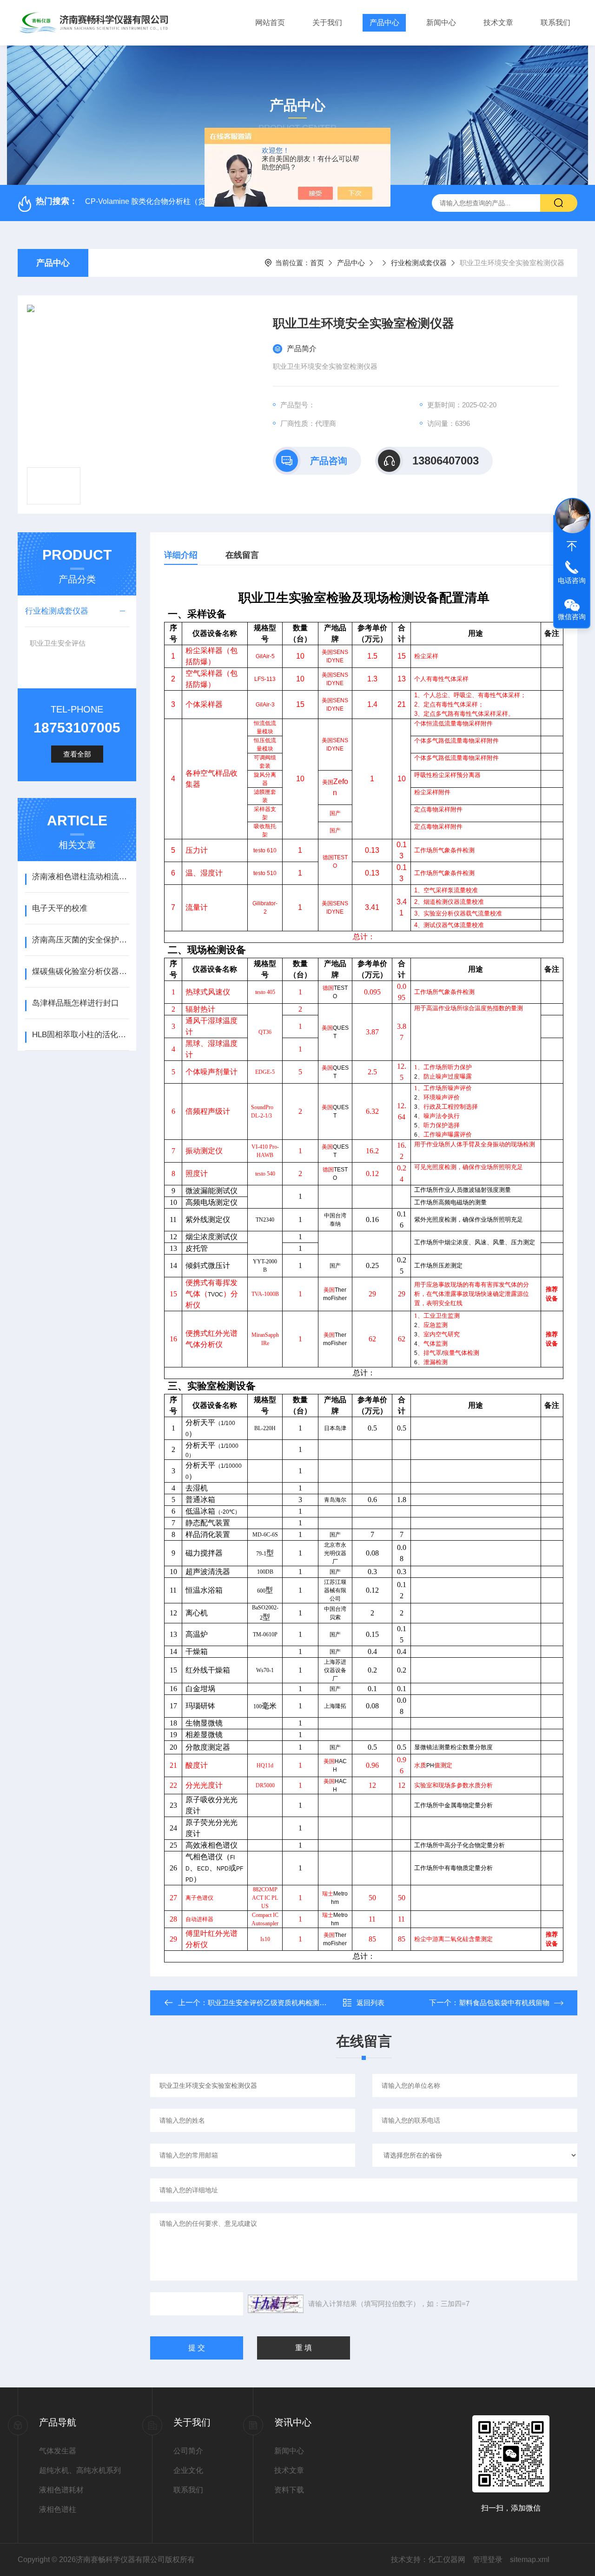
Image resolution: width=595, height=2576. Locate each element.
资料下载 (289, 2490)
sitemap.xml (530, 2560)
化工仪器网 (447, 2560)
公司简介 (188, 2451)
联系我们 (555, 23)
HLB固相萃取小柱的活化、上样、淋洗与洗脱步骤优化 (81, 1035)
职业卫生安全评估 (58, 643)
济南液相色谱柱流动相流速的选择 (81, 877)
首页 (317, 263)
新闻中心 (441, 23)
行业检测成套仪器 (419, 263)
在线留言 (242, 555)
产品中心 (384, 23)
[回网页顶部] (572, 546)
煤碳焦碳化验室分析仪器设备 (81, 971)
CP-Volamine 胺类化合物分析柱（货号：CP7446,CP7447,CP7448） (199, 201)
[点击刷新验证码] (276, 2304)
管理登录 (488, 2560)
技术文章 (498, 23)
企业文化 (188, 2470)
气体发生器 (58, 2451)
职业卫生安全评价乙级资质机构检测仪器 (271, 2003)
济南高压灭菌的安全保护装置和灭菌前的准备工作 (81, 940)
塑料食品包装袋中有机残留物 (504, 2003)
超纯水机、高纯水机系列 (80, 2470)
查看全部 (77, 754)
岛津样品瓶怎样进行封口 (76, 1003)
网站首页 (270, 23)
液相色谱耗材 (61, 2490)
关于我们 (327, 23)
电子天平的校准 (60, 908)
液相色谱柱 (58, 2509)
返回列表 (370, 2003)
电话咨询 (572, 580)
